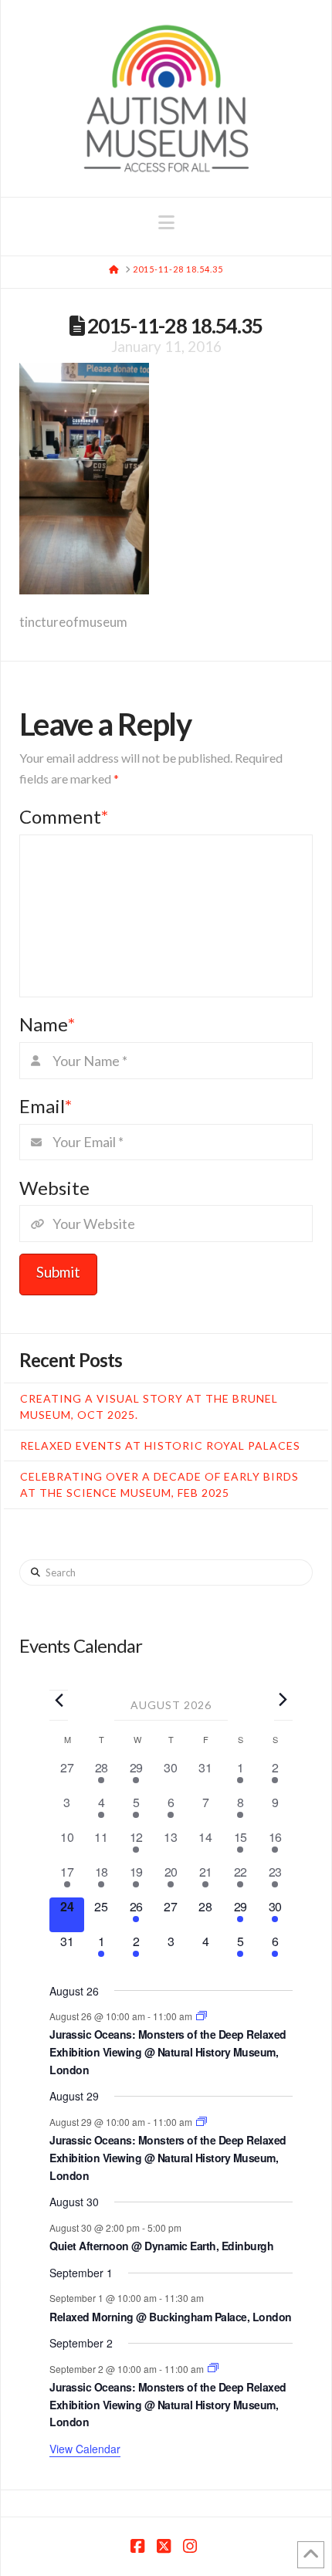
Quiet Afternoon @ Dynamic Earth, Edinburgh (161, 2246)
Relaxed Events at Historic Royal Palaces (160, 1445)
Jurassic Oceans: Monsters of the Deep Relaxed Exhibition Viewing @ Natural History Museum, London (168, 2051)
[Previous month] (59, 1700)
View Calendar (85, 2449)
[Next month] (283, 1699)
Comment (64, 816)
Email (46, 1106)
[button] (166, 222)
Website (54, 1188)
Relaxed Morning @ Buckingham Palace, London (171, 2317)
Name (47, 1024)
